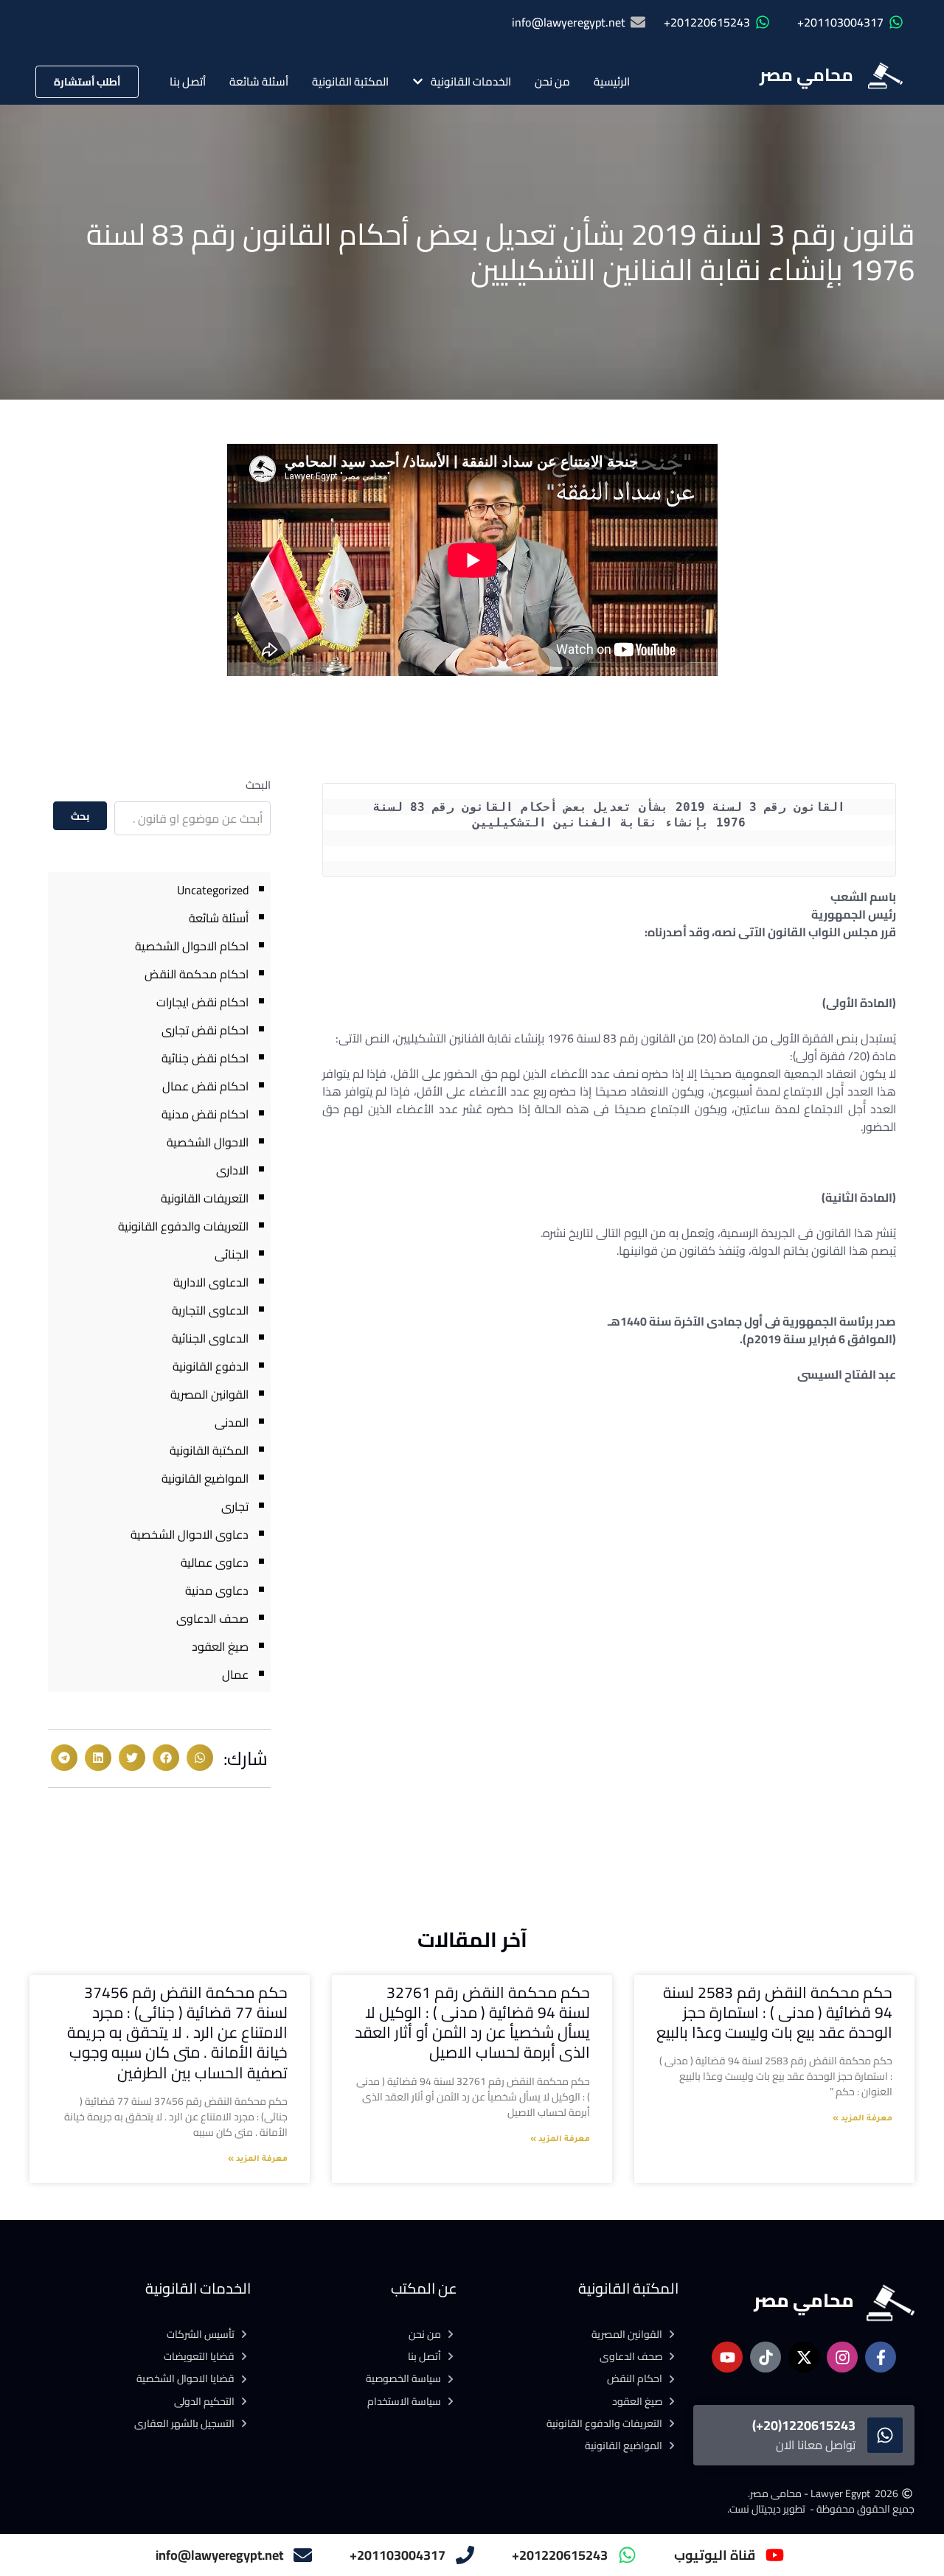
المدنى (232, 1422)
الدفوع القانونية (211, 1366)
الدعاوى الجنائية (210, 1338)
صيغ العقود (220, 1646)
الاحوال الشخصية (208, 1142)
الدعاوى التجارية (210, 1310)
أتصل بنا (188, 81)
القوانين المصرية (209, 1394)
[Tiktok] (766, 2357)
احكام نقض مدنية (205, 1114)
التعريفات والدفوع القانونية (183, 1226)
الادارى (232, 1170)
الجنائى (232, 1254)
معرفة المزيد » (863, 2119)
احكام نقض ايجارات (202, 1002)
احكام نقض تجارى (205, 1030)
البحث (258, 785)
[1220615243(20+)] (885, 2435)
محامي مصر (806, 75)
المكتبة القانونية (350, 81)
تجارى (235, 1506)
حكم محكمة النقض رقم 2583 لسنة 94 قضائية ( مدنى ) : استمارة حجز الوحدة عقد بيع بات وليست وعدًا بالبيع (774, 2013)
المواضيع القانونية (205, 1478)
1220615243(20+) (804, 2425)
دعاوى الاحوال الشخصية (190, 1534)
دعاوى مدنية (217, 1590)
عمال (235, 1674)
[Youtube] (727, 2357)
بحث (80, 816)
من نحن (552, 81)
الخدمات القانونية (471, 81)
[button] (200, 1758)
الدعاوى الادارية (211, 1282)
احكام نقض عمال (205, 1086)
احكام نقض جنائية (205, 1058)
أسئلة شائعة (259, 81)
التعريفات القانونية (205, 1198)
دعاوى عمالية (215, 1562)
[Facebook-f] (881, 2357)
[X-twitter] (804, 2357)
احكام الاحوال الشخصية (192, 946)
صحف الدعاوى (212, 1618)
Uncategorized (213, 890)
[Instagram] (842, 2357)
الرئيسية (612, 81)
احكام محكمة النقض (197, 974)
